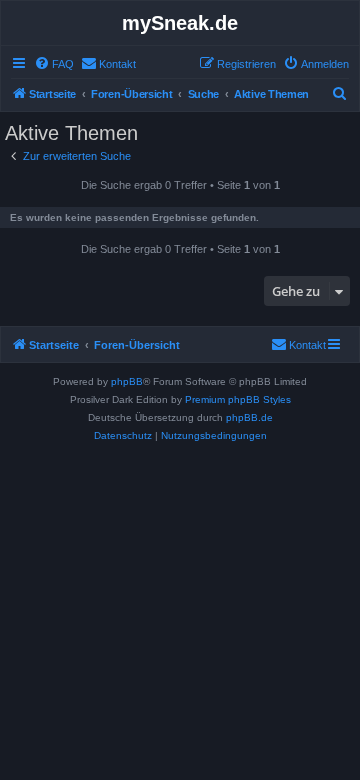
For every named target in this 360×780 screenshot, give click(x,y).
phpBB (127, 381)
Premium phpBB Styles (238, 399)
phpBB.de (249, 417)
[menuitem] (54, 64)
